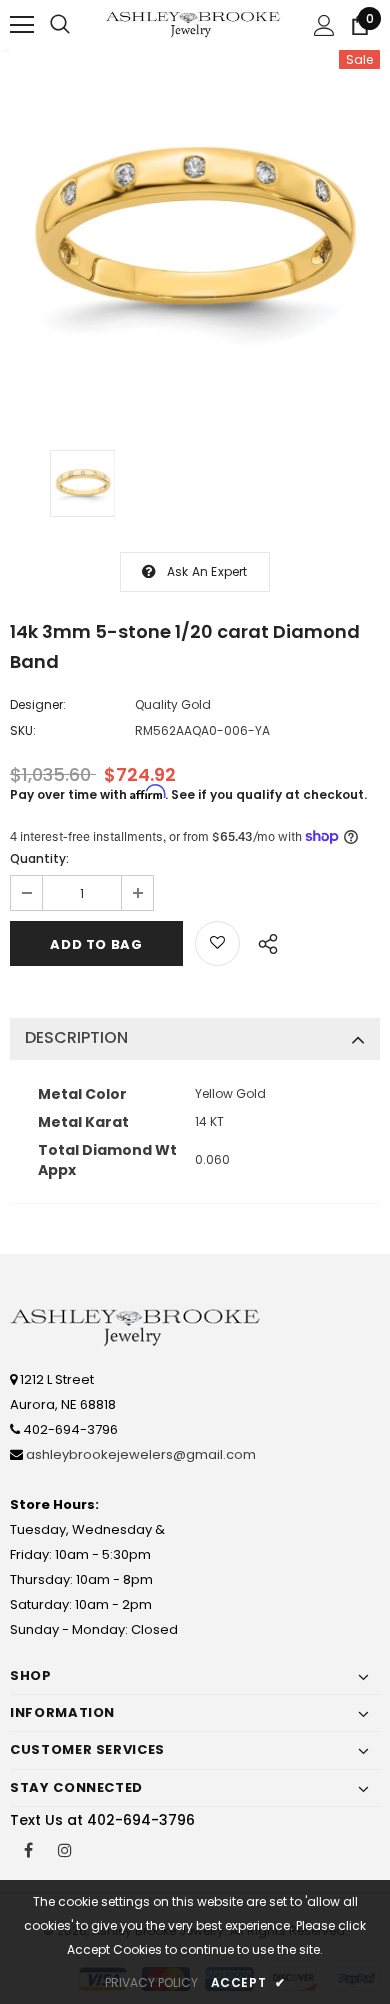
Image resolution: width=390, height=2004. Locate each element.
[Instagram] (65, 1849)
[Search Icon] (60, 25)
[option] (195, 235)
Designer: (38, 704)
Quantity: (39, 858)
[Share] (262, 941)
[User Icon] (324, 25)
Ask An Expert (207, 571)
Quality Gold (173, 704)
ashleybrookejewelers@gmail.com (141, 1454)
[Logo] (194, 24)
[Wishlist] (217, 943)
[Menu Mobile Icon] (22, 25)
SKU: (23, 730)
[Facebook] (28, 1849)
